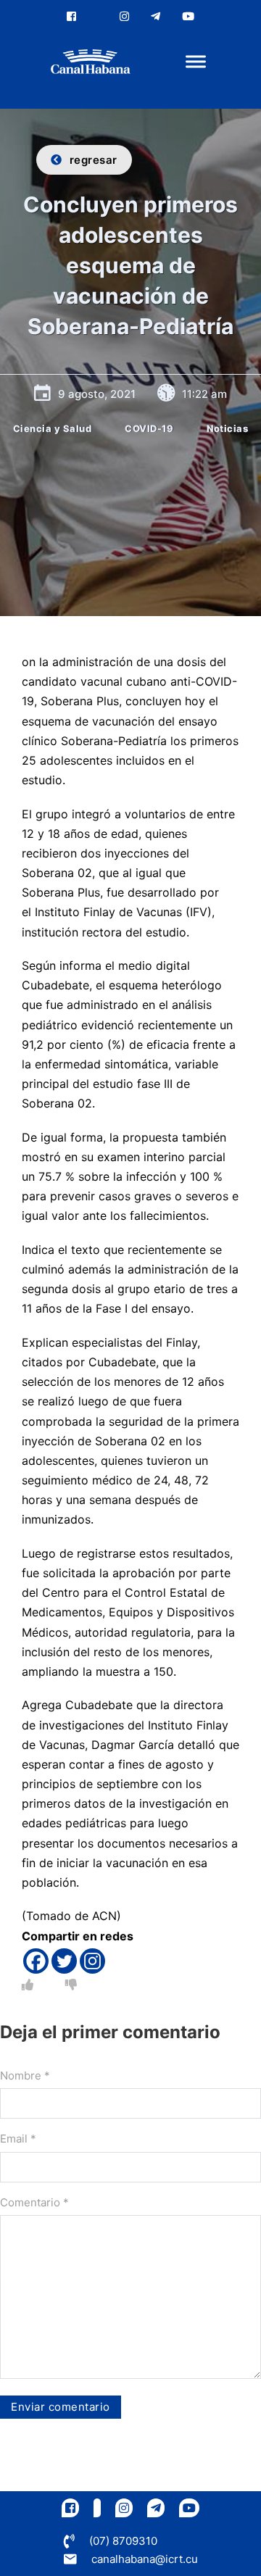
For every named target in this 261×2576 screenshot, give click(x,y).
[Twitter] (64, 1961)
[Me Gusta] (28, 1985)
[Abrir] (196, 62)
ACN (104, 1916)
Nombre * (25, 2076)
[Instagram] (92, 1961)
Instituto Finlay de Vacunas (110, 912)
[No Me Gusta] (71, 1985)
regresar (94, 160)
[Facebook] (36, 1961)
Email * (18, 2139)
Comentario (34, 2202)
